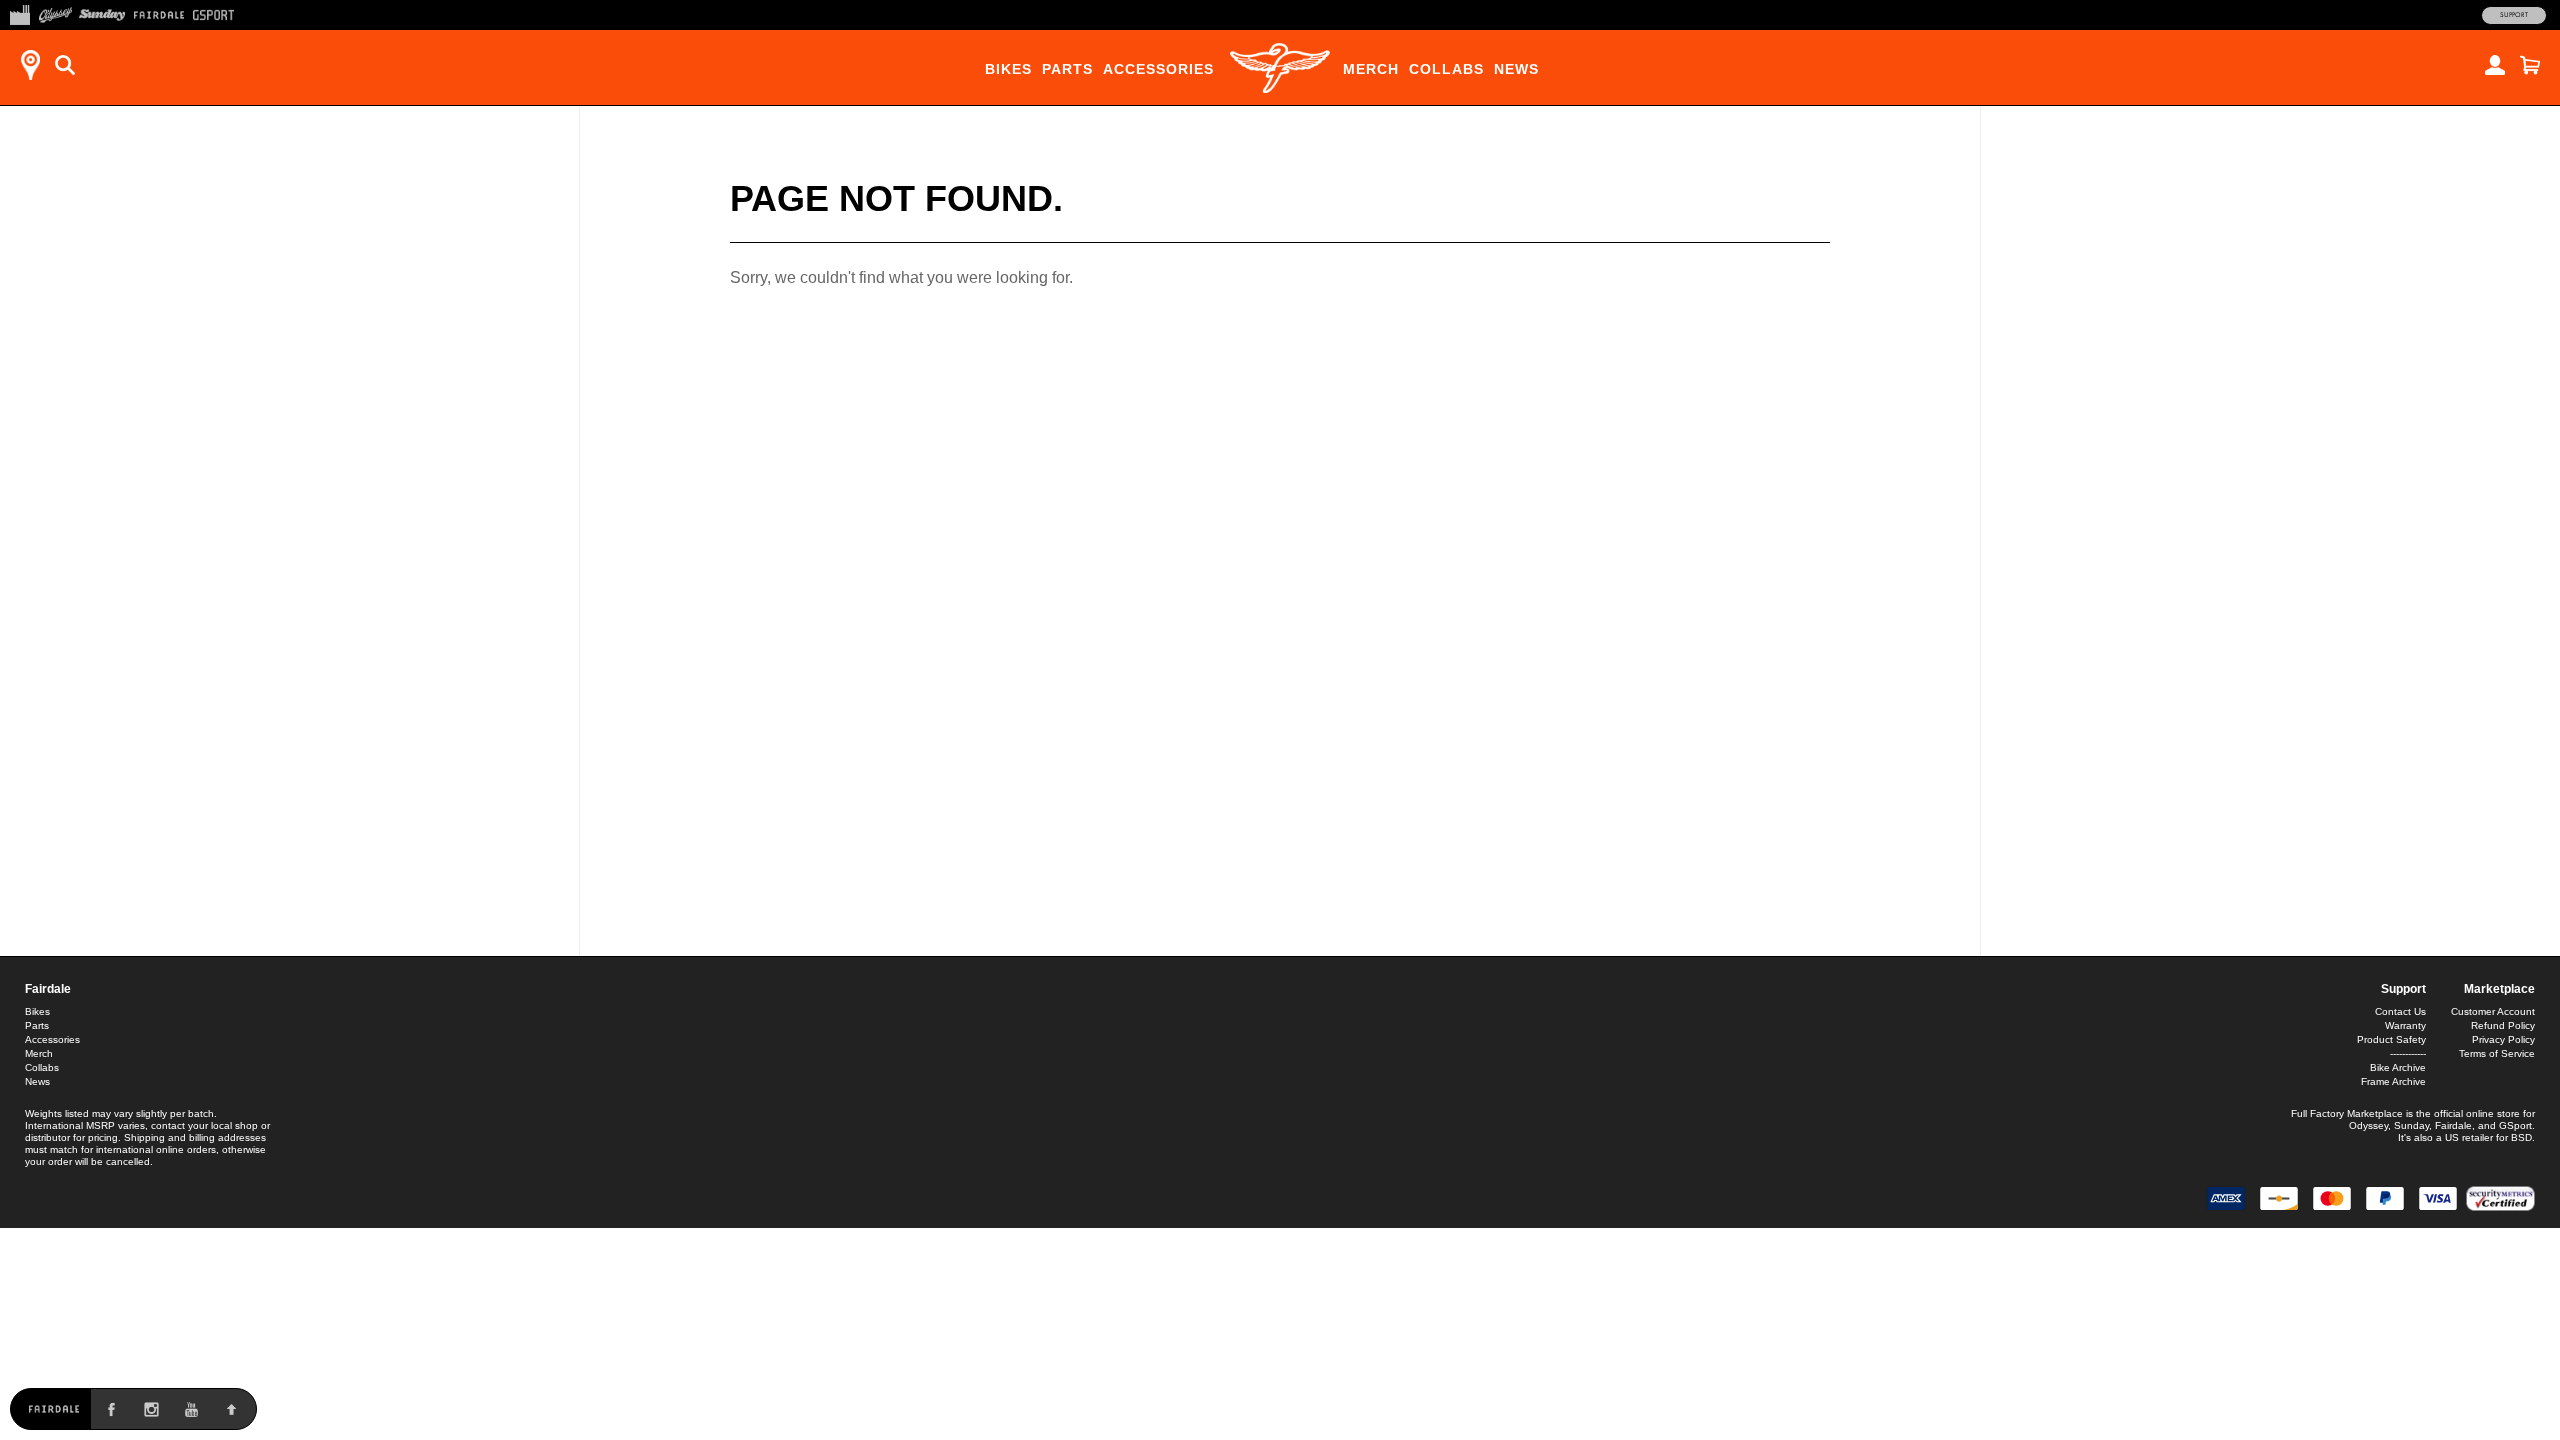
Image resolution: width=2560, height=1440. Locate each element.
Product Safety (2391, 1039)
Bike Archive (2398, 1067)
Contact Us (2400, 1011)
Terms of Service (2497, 1053)
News (1516, 69)
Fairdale (48, 989)
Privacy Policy (2503, 1039)
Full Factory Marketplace (2347, 1113)
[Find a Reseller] (30, 65)
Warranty (2405, 1025)
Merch (1371, 69)
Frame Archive (2393, 1081)
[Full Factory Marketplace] (19, 13)
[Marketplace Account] (2495, 65)
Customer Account (2493, 1011)
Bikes (1008, 69)
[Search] (65, 65)
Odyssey (2368, 1125)
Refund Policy (2503, 1025)
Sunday (2411, 1125)
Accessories (1158, 69)
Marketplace (2499, 989)
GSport (2515, 1125)
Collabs (1446, 69)
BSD (2521, 1137)
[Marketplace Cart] (2530, 65)
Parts (1067, 69)
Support (2514, 15)
